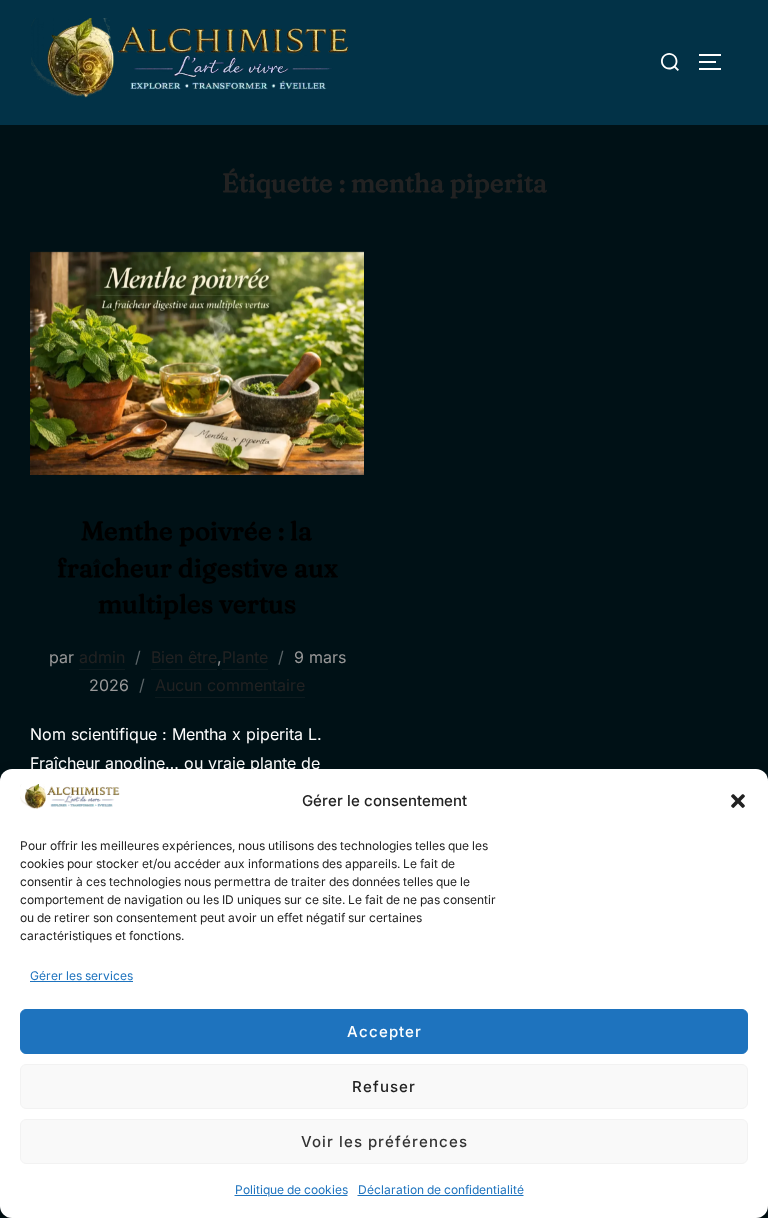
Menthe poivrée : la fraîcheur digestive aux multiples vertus (197, 567)
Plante (245, 657)
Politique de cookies (291, 1189)
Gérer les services (81, 975)
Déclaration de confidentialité (441, 1189)
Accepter (384, 1031)
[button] (738, 801)
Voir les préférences (384, 1141)
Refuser (384, 1086)
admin (102, 657)
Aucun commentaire (230, 685)
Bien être (184, 657)
